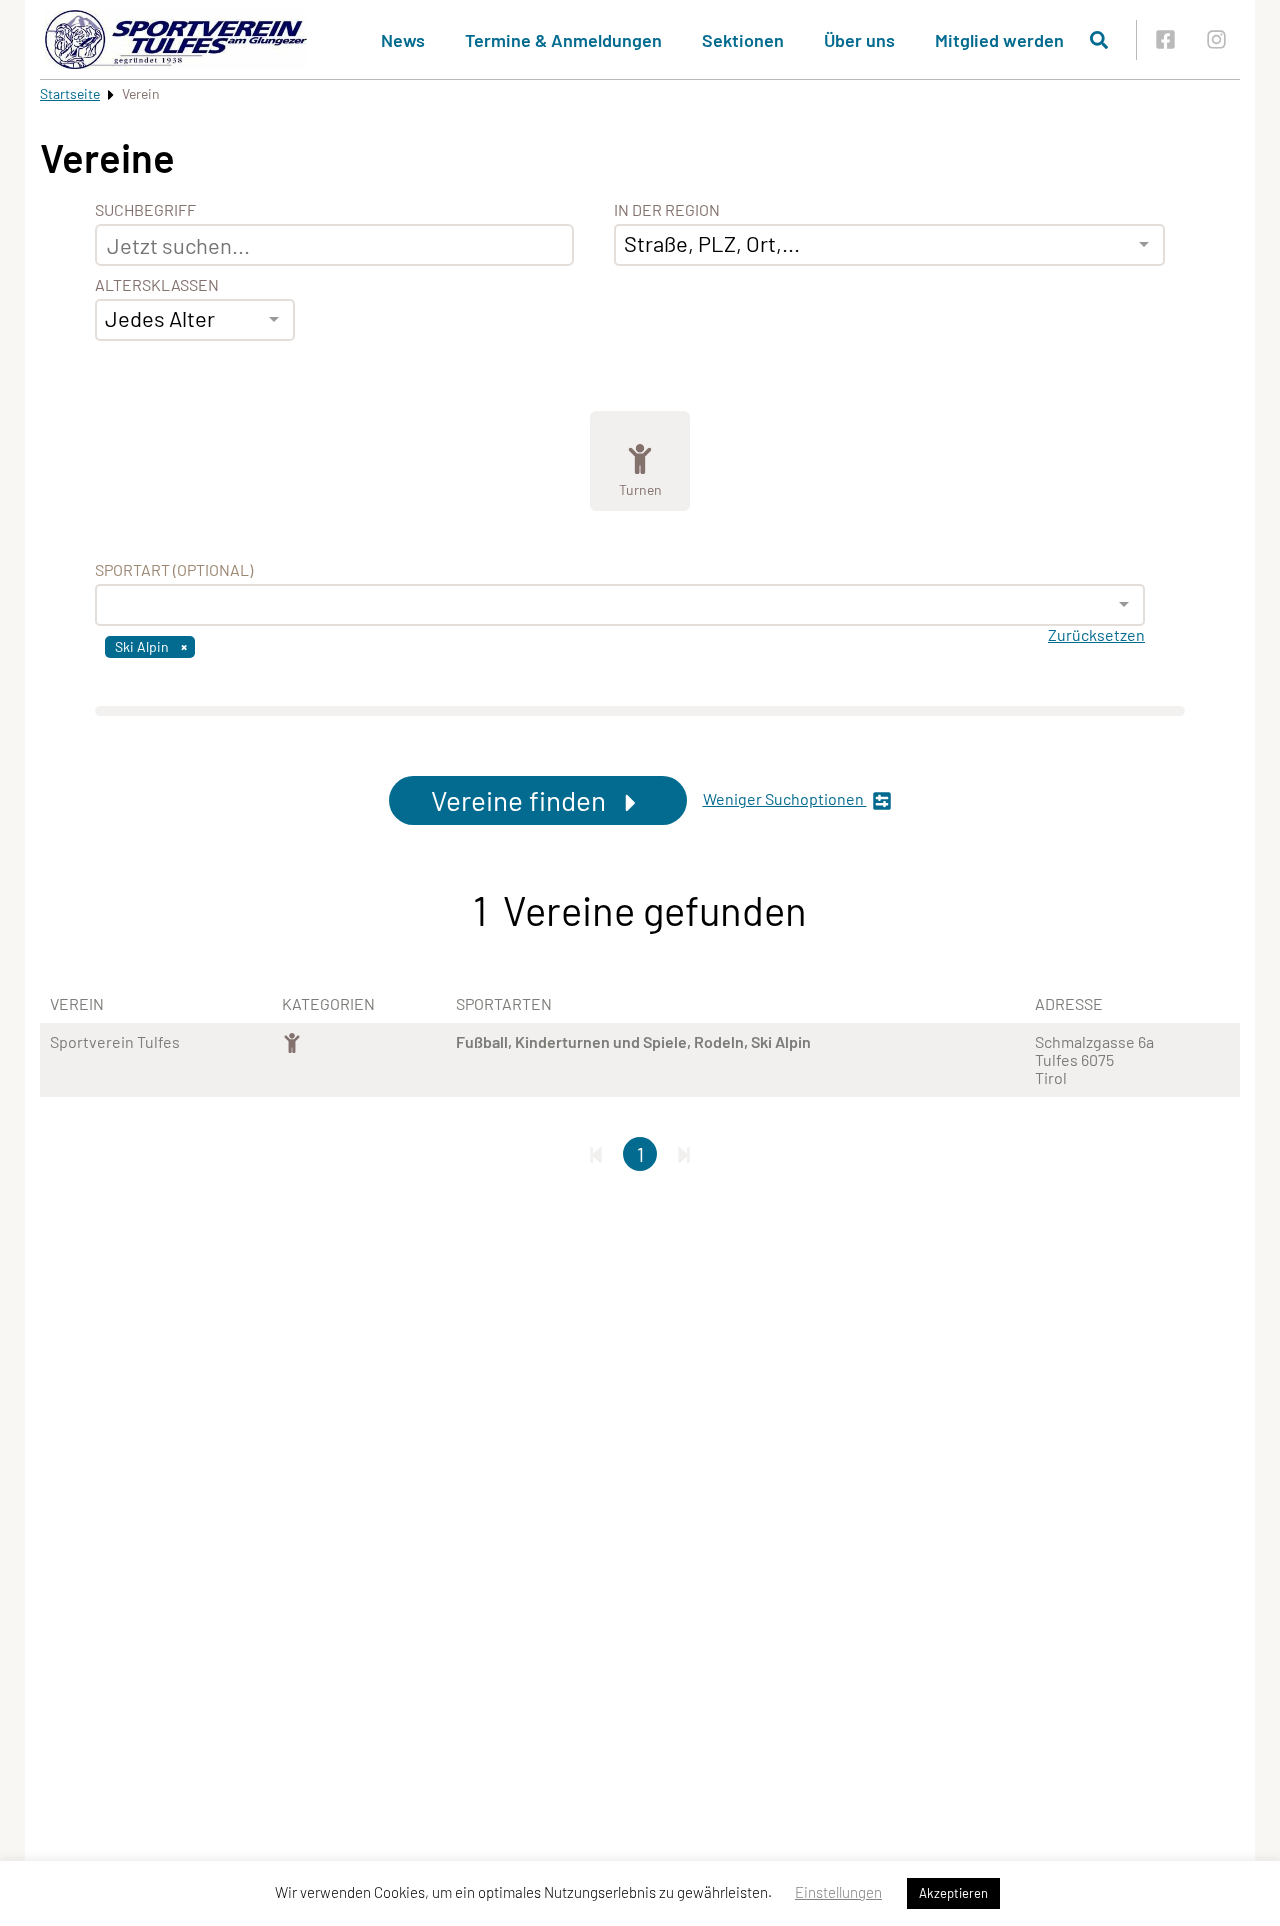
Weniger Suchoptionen (785, 799)
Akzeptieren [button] (953, 1893)
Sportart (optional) (174, 570)
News (403, 40)
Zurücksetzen (1096, 635)
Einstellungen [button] (838, 1892)
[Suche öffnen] (1099, 40)
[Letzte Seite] (684, 1154)
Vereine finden (521, 800)
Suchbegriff (145, 210)
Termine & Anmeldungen (563, 40)
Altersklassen (157, 285)
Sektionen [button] (743, 40)
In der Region (667, 210)
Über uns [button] (859, 40)
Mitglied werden (999, 40)
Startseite (70, 93)
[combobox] (195, 320)
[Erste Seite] (596, 1154)
